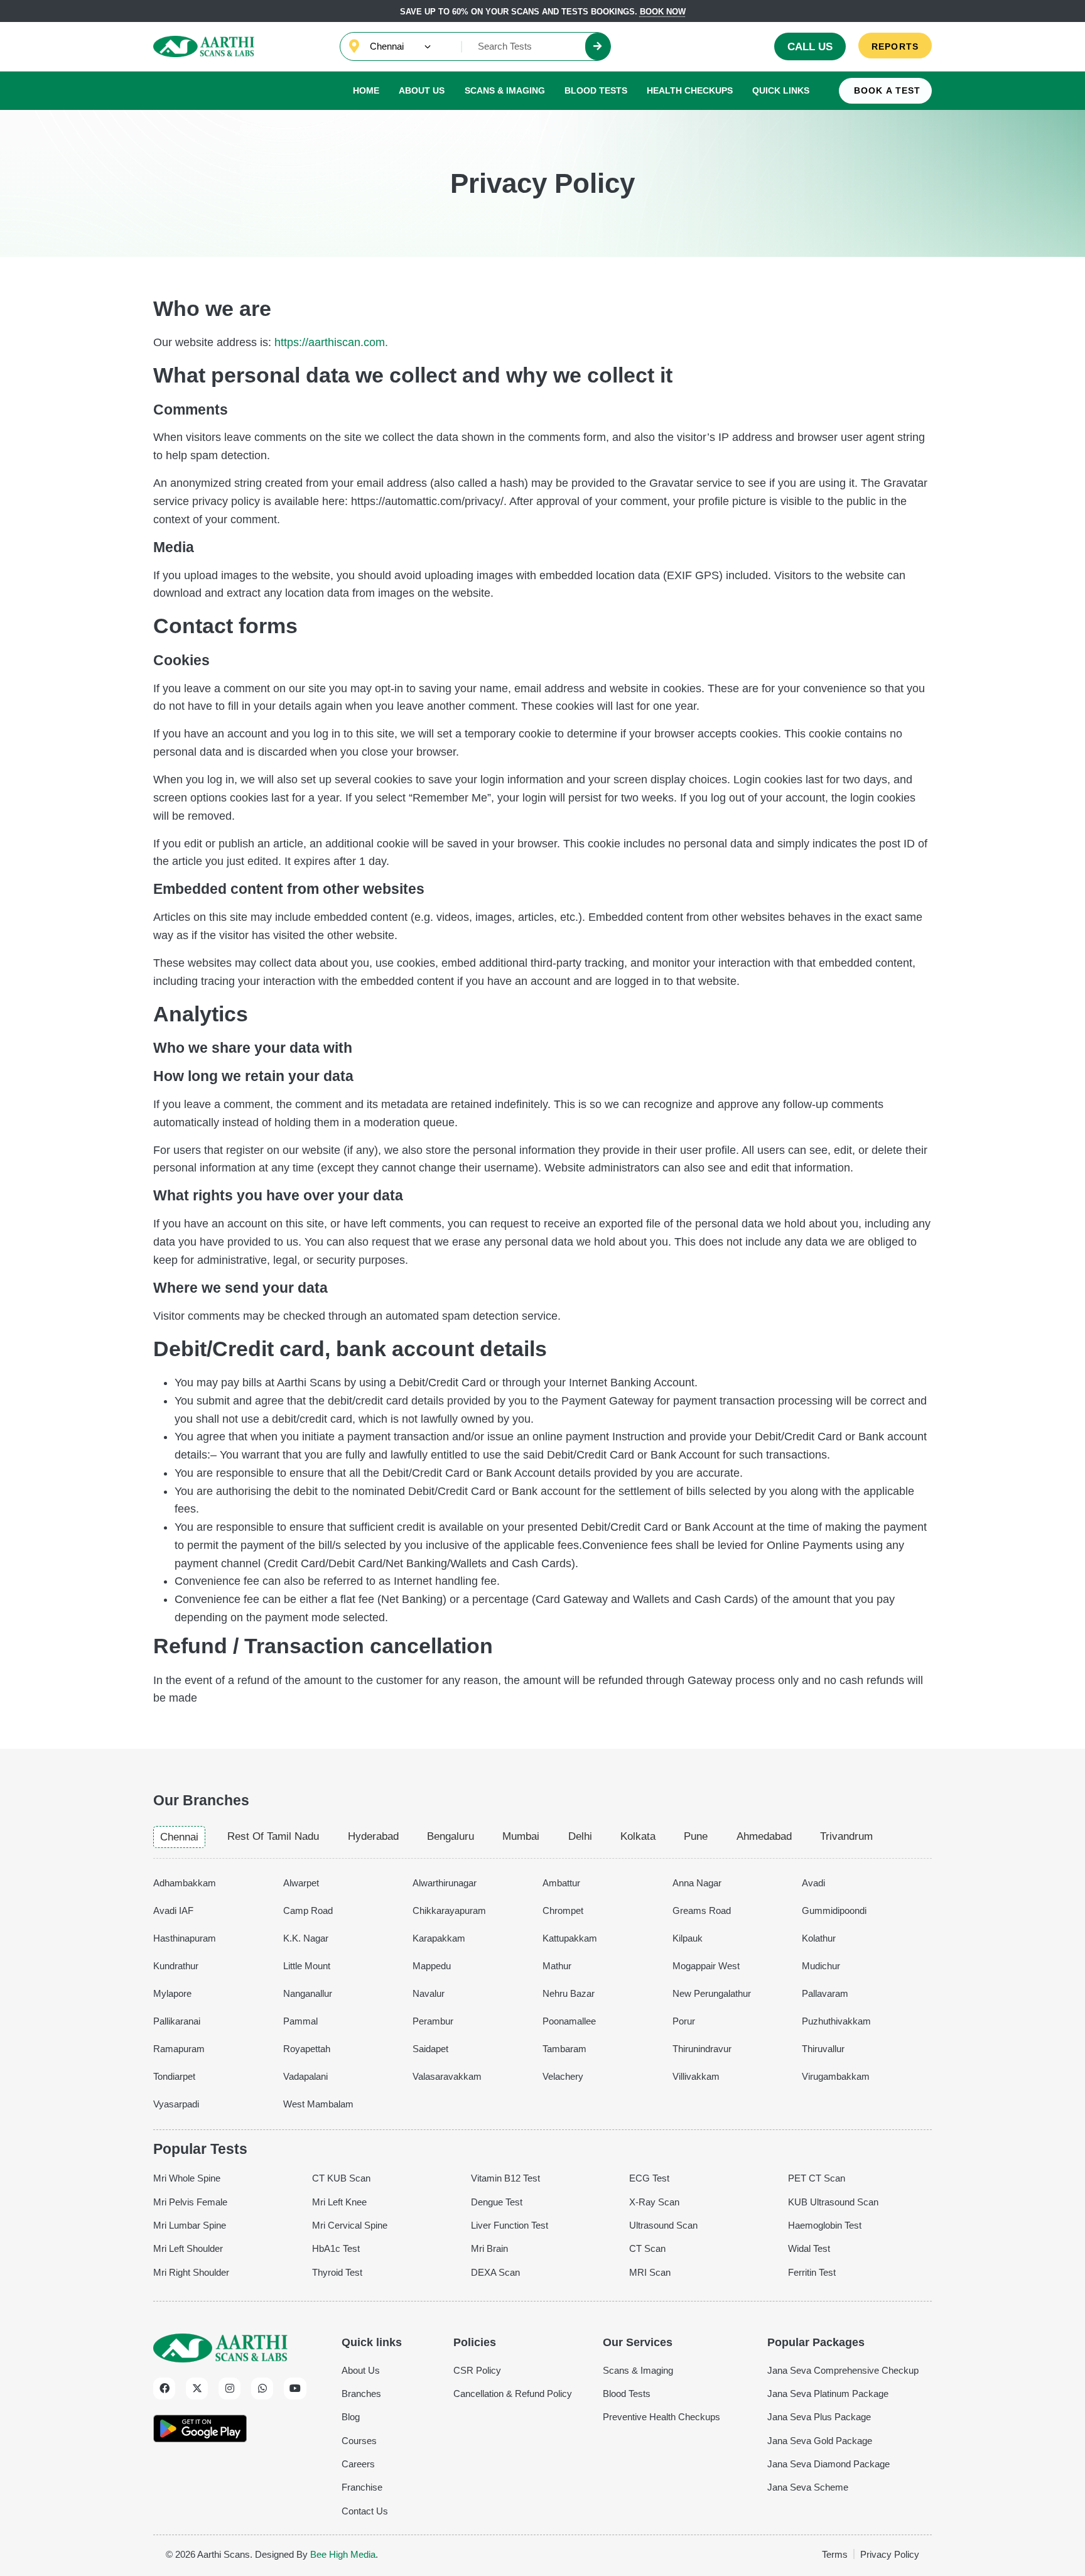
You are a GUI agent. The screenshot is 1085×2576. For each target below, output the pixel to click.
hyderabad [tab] (373, 1836)
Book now (663, 12)
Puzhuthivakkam (836, 2021)
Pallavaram (825, 1993)
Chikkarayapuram (449, 1910)
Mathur (557, 1966)
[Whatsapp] (262, 2389)
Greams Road (702, 1910)
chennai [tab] (179, 1837)
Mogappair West (706, 1966)
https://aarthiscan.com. (331, 342)
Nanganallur (308, 1993)
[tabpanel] (542, 1991)
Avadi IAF (173, 1910)
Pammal (300, 2021)
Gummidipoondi (834, 1910)
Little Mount (307, 1966)
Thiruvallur (823, 2049)
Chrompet (563, 1910)
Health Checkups (690, 90)
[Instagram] (229, 2389)
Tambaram (564, 2049)
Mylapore (172, 1993)
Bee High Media (343, 2554)
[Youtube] (295, 2389)
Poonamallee (569, 2021)
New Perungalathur (712, 1993)
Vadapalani (305, 2076)
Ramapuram (179, 2049)
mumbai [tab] (521, 1836)
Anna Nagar (697, 1883)
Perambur (433, 2021)
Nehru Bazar (569, 1993)
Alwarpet (301, 1883)
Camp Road (308, 1910)
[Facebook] (164, 2389)
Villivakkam (696, 2076)
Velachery (563, 2076)
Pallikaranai (177, 2021)
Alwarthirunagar (445, 1883)
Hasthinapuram (185, 1938)
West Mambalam (318, 2104)
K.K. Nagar (306, 1938)
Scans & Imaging (505, 90)
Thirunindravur (702, 2049)
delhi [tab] (580, 1836)
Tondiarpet (174, 2076)
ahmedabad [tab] (764, 1836)
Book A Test (887, 91)
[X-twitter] (197, 2389)
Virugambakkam (836, 2076)
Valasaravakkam (447, 2076)
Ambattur (561, 1883)
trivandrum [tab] (846, 1836)
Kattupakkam (570, 1938)
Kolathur (819, 1938)
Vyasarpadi (176, 2104)
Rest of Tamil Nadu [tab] (273, 1836)
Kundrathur (176, 1966)
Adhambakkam (185, 1883)
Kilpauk (688, 1938)
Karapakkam (439, 1938)
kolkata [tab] (638, 1836)
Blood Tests (596, 90)
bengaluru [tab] (451, 1836)
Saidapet (430, 2049)
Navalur (429, 1993)
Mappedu (432, 1966)
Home (366, 90)
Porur (684, 2021)
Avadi (813, 1883)
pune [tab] (696, 1836)
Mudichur (821, 1966)
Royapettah (307, 2049)
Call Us (810, 47)
